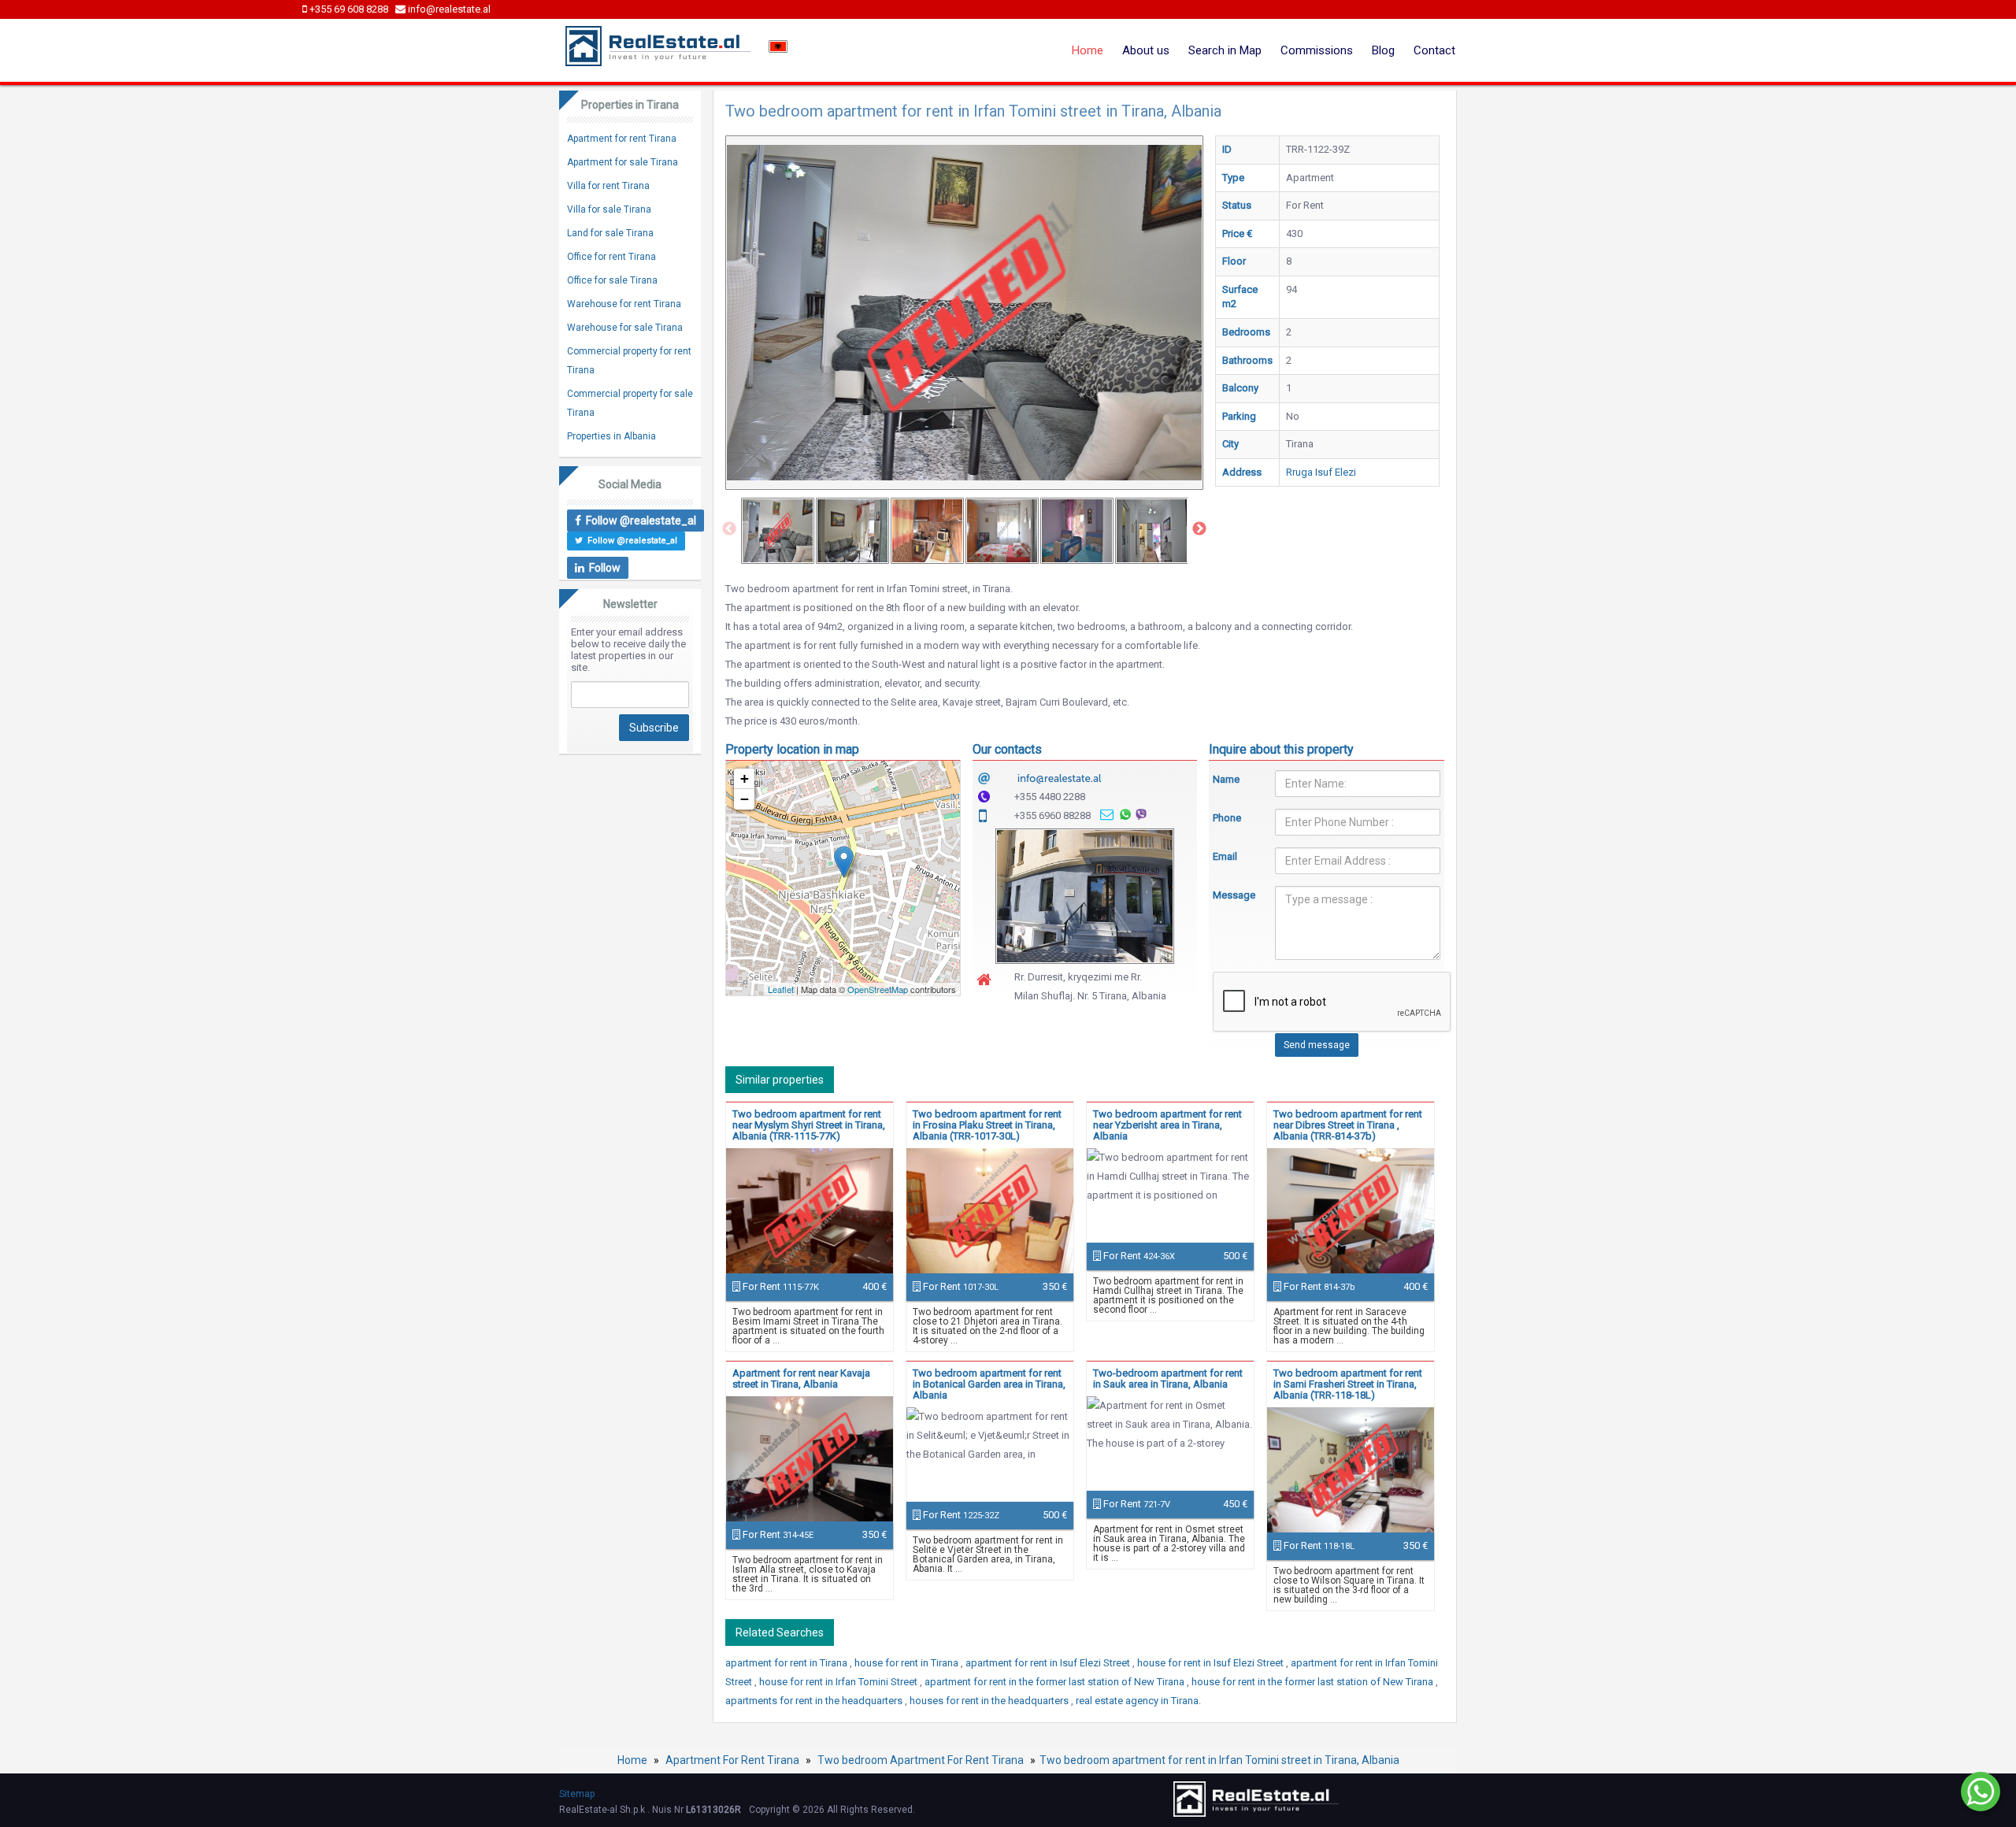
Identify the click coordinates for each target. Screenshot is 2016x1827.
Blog (1383, 50)
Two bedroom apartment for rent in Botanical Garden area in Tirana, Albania (989, 1384)
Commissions (1317, 50)
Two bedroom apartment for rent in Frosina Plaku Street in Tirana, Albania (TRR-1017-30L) (987, 1125)
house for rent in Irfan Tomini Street (839, 1682)
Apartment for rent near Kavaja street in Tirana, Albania (801, 1379)
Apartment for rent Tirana (622, 139)
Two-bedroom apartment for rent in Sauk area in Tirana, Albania (1168, 1379)
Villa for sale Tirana (609, 209)
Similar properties (780, 1080)
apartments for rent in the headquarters (815, 1701)
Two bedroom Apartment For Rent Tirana (921, 1760)
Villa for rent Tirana (608, 186)
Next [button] (1199, 529)
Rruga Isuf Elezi (1321, 472)
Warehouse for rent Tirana (624, 304)
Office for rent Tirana (611, 257)
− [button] (745, 799)
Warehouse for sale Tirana (625, 328)
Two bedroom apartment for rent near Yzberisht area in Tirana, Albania (1167, 1125)
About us (1146, 50)
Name (1226, 779)
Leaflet (781, 989)
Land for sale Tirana (610, 233)
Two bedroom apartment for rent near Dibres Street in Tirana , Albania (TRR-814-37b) (1348, 1125)
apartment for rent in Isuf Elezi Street (1049, 1663)
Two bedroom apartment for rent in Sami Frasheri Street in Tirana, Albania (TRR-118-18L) (1348, 1384)
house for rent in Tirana (908, 1663)
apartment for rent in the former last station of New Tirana (1056, 1682)
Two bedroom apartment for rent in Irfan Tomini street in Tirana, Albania (1219, 1760)
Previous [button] (729, 529)
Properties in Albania (611, 436)
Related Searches (780, 1632)
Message (1232, 895)
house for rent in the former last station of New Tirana (1314, 1682)
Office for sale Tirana (612, 280)
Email (1225, 856)
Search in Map (1225, 50)
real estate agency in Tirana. (1138, 1701)
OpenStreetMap (878, 989)
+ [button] (745, 778)
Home (1088, 50)
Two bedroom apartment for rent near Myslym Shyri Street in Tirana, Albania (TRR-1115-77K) (809, 1125)
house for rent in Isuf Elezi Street (1212, 1663)
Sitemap (577, 1794)
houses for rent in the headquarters (990, 1701)
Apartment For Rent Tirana (732, 1760)
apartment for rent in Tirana (787, 1663)
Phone (1227, 818)
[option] (778, 531)
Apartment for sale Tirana (623, 162)
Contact (1434, 50)
